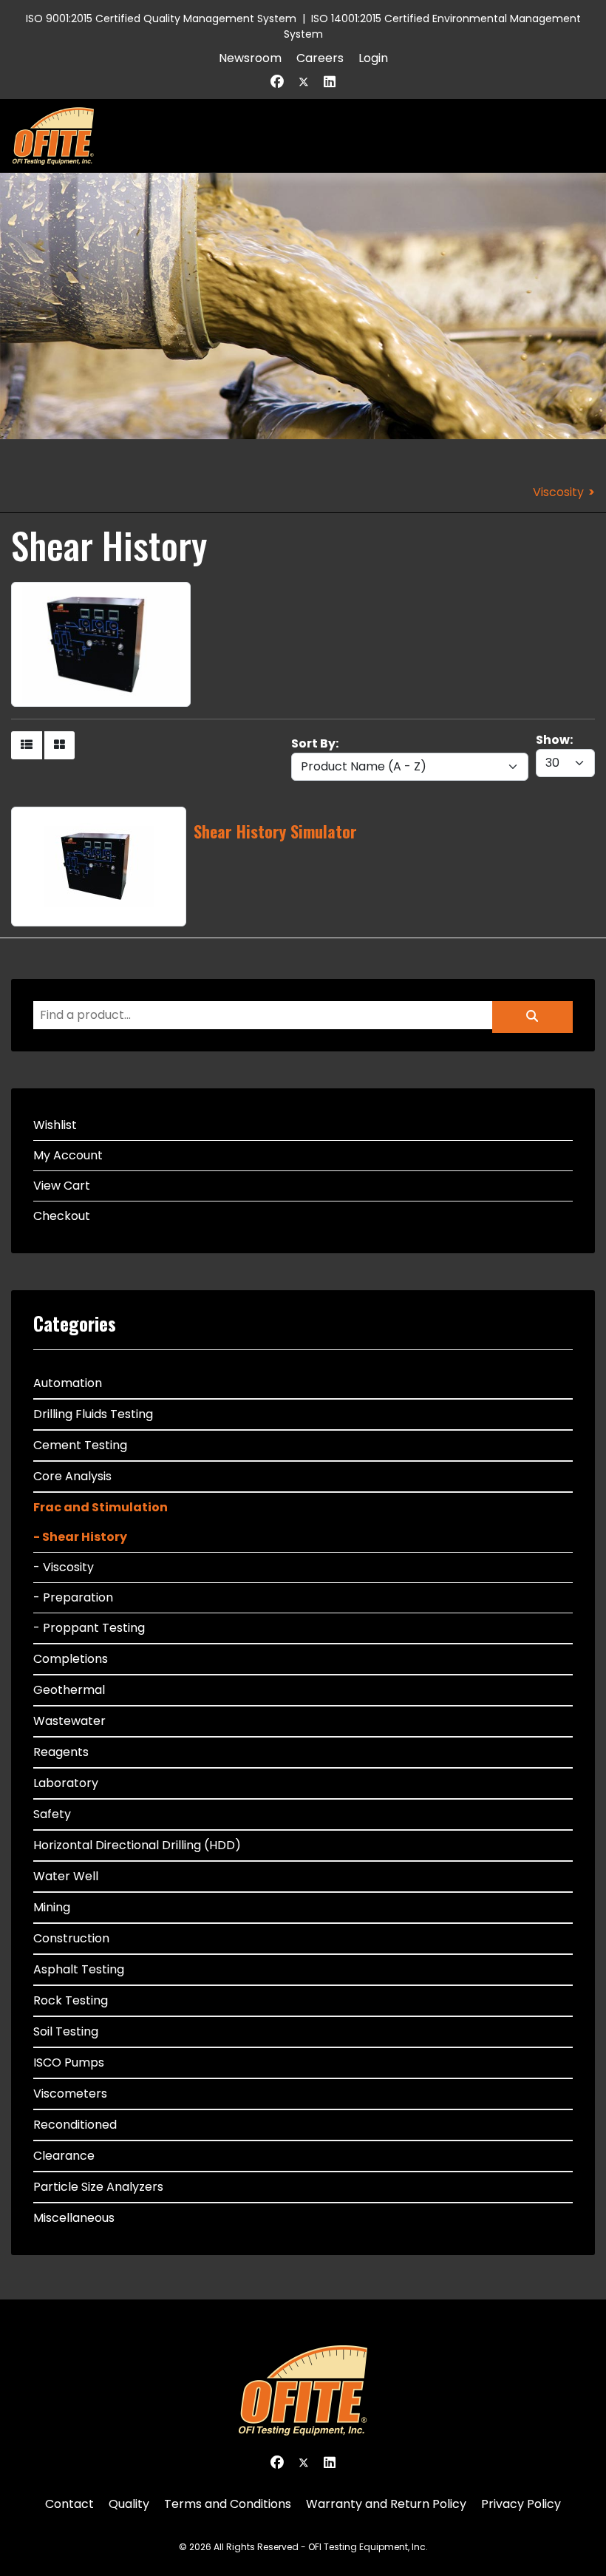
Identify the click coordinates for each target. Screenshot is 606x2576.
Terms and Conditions (228, 2504)
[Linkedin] (330, 82)
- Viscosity (64, 1567)
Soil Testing (66, 2031)
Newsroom (250, 58)
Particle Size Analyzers (98, 2187)
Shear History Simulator (275, 831)
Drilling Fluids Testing (93, 1414)
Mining (52, 1907)
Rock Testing (71, 2000)
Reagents (61, 1752)
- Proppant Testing (89, 1628)
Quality (129, 2504)
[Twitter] (304, 82)
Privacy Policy (521, 2504)
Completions (71, 1659)
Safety (52, 1814)
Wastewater (69, 1721)
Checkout (62, 1216)
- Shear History (80, 1537)
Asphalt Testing (79, 1969)
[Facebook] (277, 82)
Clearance (64, 2156)
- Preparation (73, 1597)
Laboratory (66, 1783)
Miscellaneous (74, 2218)
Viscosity (558, 492)
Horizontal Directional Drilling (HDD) (137, 1845)
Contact (69, 2504)
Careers (320, 58)
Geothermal (69, 1690)
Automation (68, 1383)
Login (373, 58)
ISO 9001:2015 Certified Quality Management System (161, 18)
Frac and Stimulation (101, 1507)
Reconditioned (75, 2125)
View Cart (62, 1186)
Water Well (66, 1876)
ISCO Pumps (69, 2063)
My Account (68, 1155)
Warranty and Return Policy (386, 2504)
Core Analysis (72, 1476)
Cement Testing (80, 1445)
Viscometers (70, 2094)
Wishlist (55, 1125)
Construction (71, 1938)
